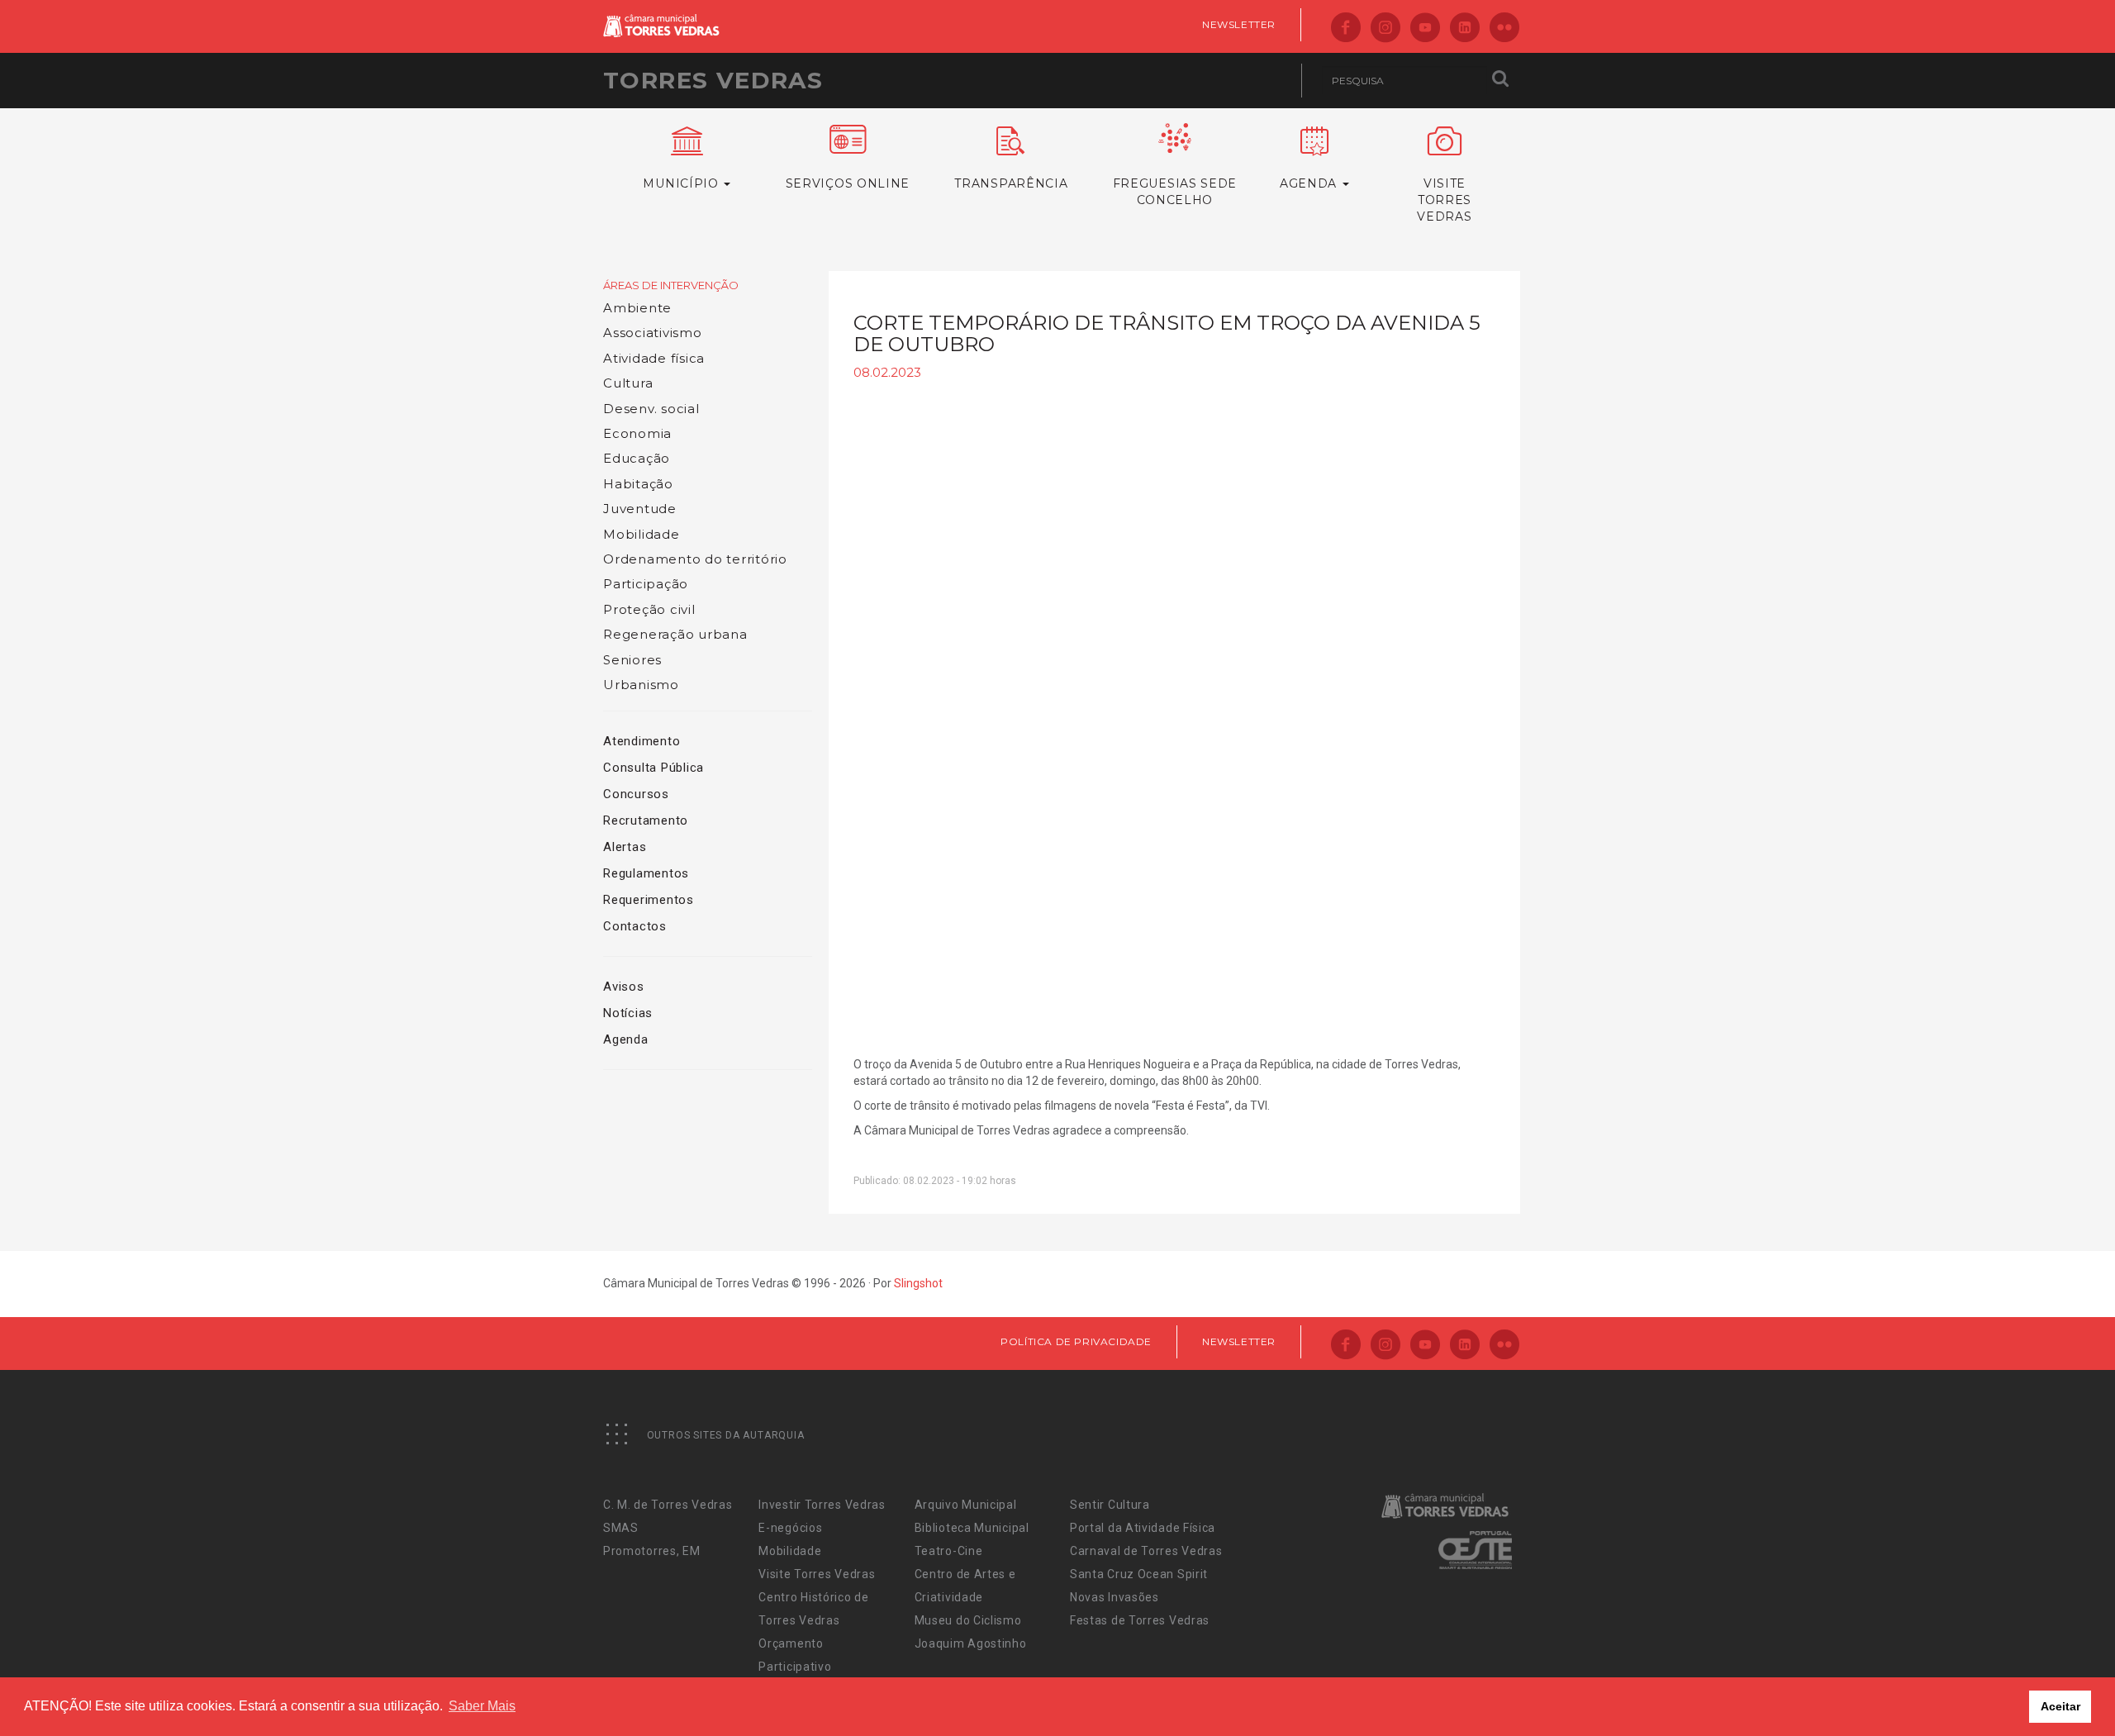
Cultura (628, 383)
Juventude (640, 509)
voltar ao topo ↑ (2039, 1686)
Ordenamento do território (695, 559)
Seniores (632, 660)
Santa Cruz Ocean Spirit (1139, 1574)
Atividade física (654, 358)
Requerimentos (649, 900)
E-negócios (790, 1528)
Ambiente (637, 308)
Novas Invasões (1115, 1597)
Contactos (635, 926)
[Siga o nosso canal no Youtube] (1425, 29)
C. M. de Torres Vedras (668, 1505)
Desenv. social (651, 409)
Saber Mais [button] (482, 1706)
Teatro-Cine (949, 1551)
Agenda (626, 1039)
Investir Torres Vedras (822, 1505)
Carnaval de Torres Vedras (1146, 1551)
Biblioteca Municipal (972, 1528)
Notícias (628, 1013)
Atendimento (642, 741)
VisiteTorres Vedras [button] (1444, 200)
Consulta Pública (654, 768)
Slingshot (918, 1283)
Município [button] (682, 183)
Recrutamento (646, 820)
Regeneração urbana (675, 634)
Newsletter (1239, 24)
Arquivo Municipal (966, 1505)
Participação (646, 584)
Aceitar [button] (2060, 1706)
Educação (637, 458)
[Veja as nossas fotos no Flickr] (1504, 29)
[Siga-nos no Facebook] (1346, 29)
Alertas (625, 847)
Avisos (624, 987)
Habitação (638, 484)
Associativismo (653, 333)
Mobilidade (642, 534)
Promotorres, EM (652, 1551)
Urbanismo (641, 685)
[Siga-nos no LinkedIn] (1465, 29)
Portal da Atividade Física (1143, 1528)
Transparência (1011, 183)
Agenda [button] (1310, 183)
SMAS (621, 1528)
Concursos (636, 794)
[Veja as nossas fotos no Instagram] (1385, 29)
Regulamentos (646, 873)
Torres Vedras (713, 80)
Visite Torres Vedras (817, 1574)
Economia (637, 433)
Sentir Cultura (1110, 1505)
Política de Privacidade (1076, 1341)
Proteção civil (649, 609)
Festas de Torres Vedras (1140, 1620)
